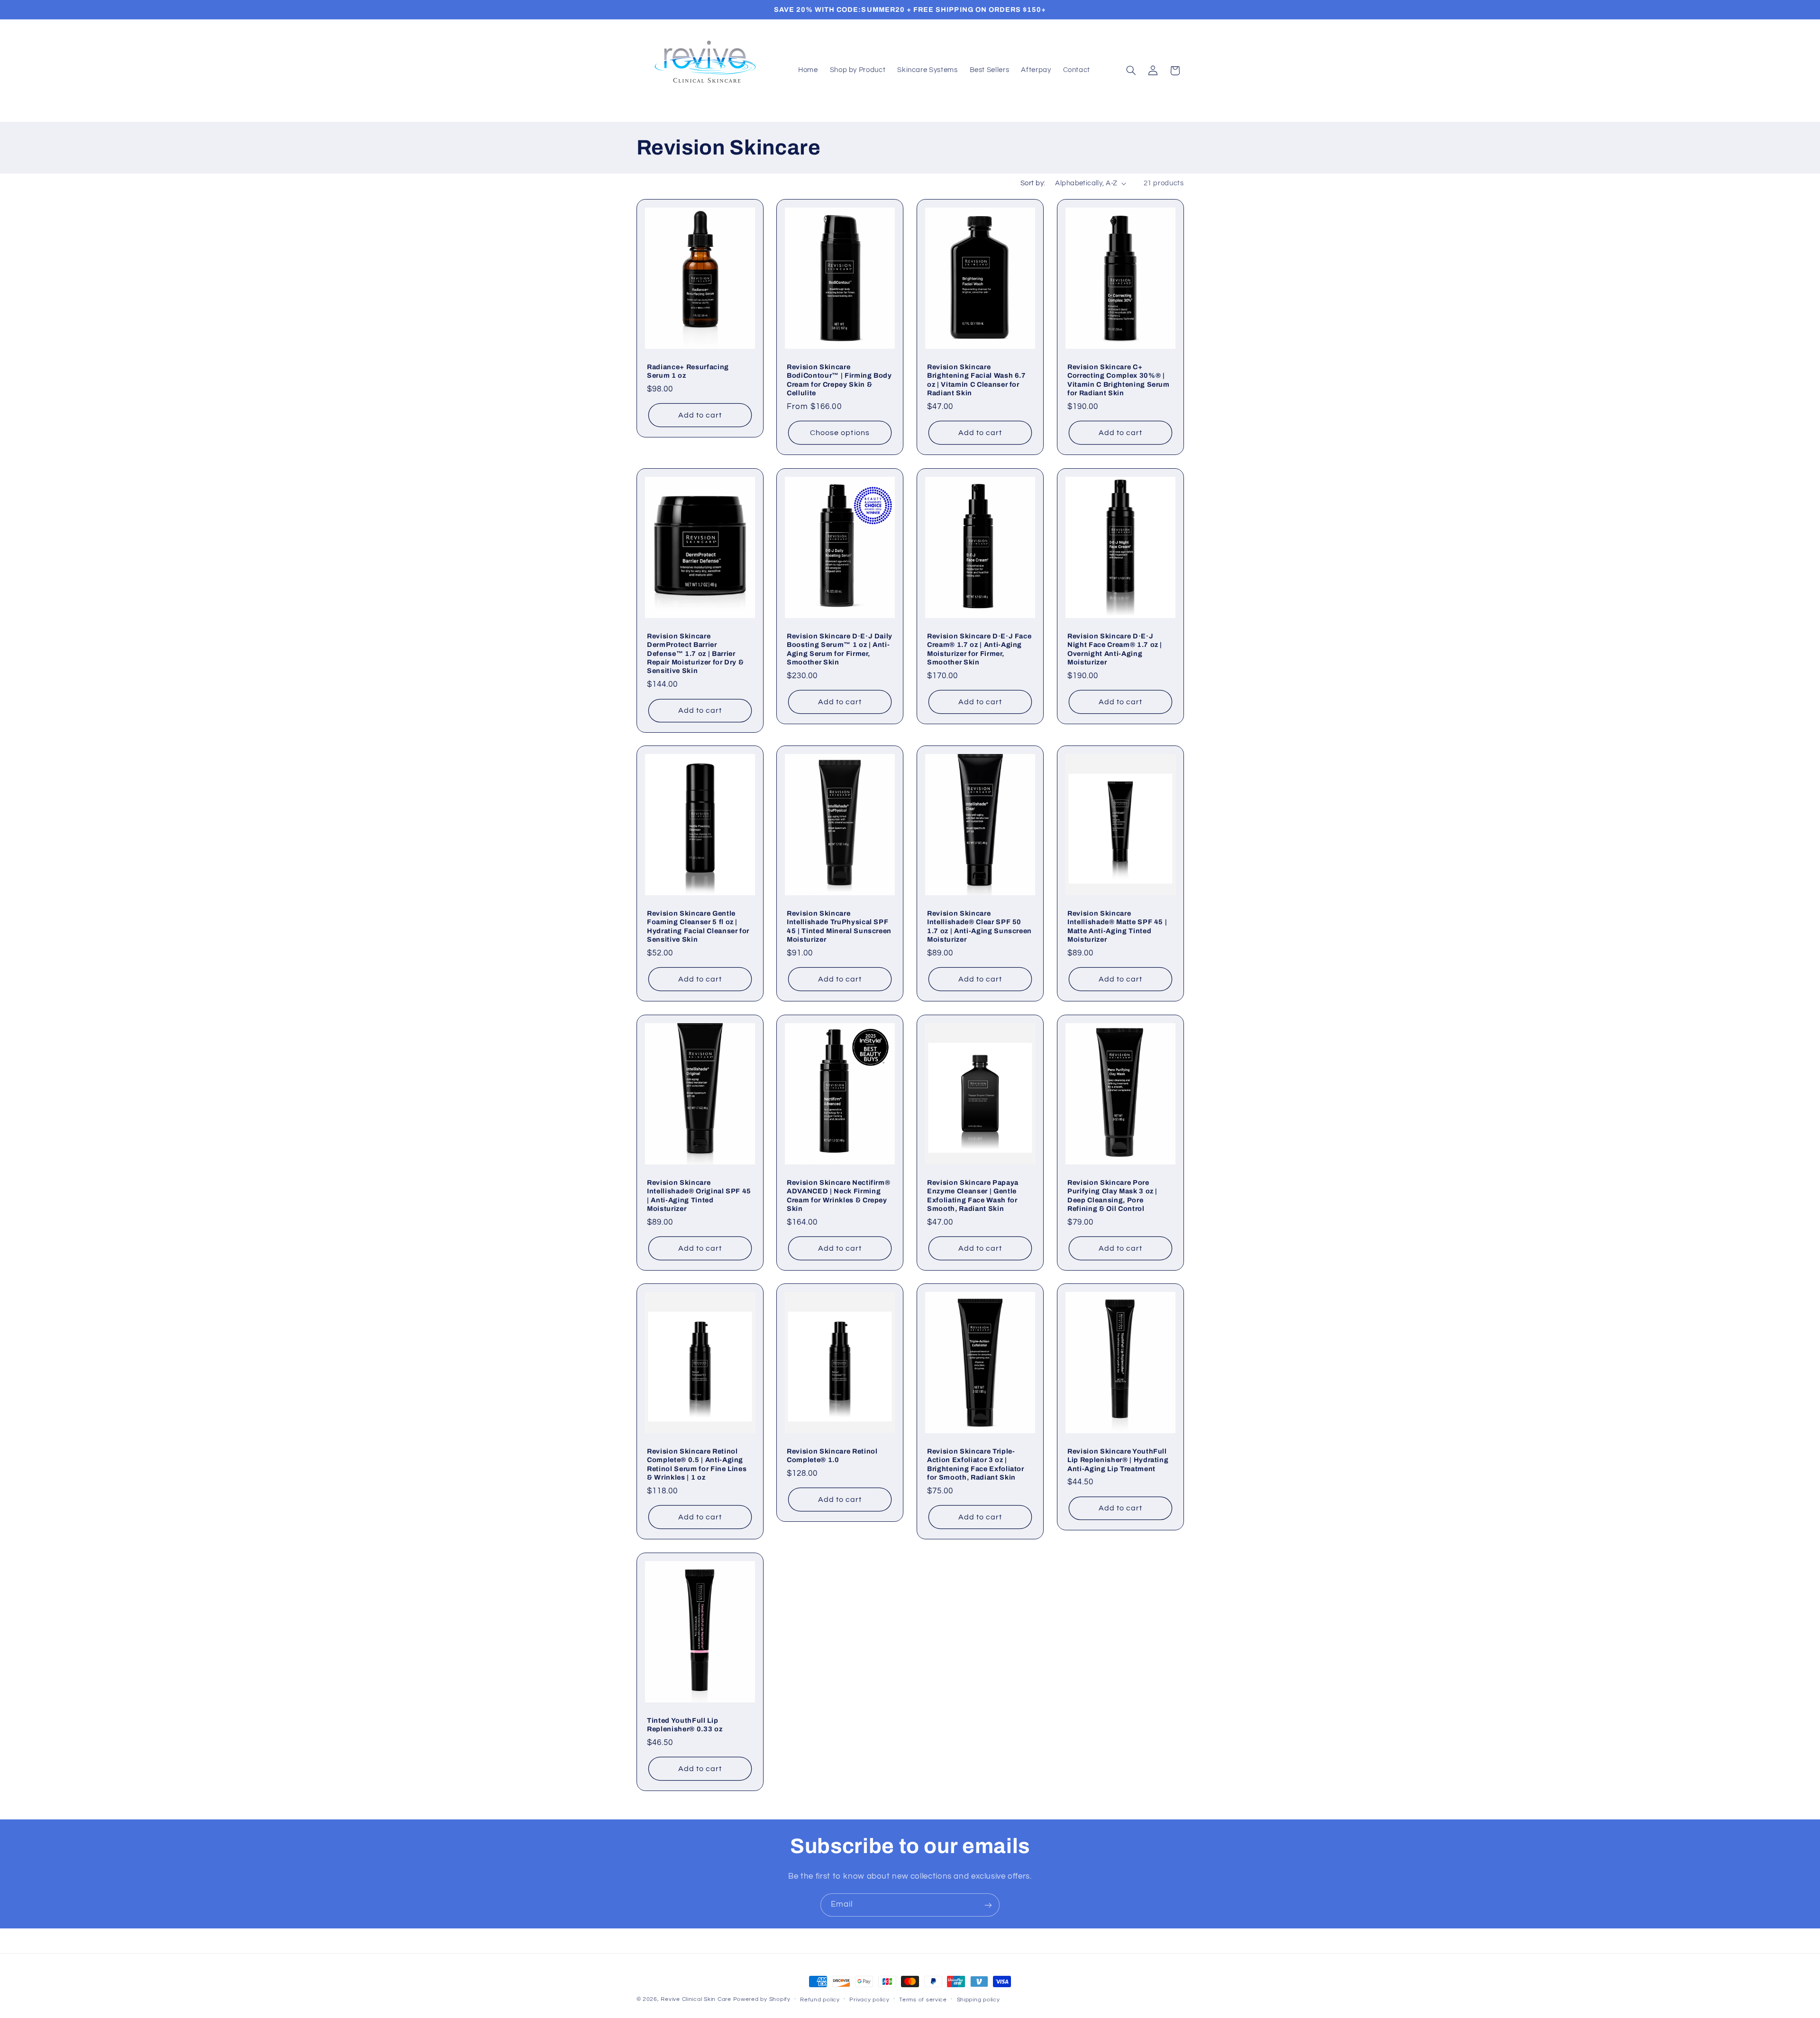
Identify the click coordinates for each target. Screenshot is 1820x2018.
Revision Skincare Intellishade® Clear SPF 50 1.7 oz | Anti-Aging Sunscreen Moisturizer (979, 926)
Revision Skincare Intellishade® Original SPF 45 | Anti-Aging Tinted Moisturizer (699, 1195)
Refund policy (820, 2000)
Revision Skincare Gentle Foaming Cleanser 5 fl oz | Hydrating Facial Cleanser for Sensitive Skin (698, 926)
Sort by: (1033, 183)
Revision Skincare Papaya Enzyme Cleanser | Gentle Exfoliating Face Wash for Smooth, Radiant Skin (973, 1195)
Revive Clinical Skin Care (696, 1999)
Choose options (840, 433)
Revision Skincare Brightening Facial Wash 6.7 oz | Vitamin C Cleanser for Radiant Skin (977, 380)
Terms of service (923, 2000)
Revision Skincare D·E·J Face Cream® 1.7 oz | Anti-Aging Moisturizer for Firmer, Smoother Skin (979, 649)
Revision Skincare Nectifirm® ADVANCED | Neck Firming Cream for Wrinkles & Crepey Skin (838, 1195)
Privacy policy (869, 2000)
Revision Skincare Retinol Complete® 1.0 (832, 1455)
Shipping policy (978, 2000)
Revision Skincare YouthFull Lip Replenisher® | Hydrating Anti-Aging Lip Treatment (1118, 1460)
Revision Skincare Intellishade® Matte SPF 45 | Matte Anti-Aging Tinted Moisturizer (1117, 926)
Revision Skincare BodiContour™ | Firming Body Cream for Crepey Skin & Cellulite (839, 380)
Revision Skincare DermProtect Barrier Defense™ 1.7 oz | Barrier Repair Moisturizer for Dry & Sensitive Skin (695, 653)
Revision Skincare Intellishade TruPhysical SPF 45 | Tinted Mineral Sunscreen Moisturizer (839, 926)
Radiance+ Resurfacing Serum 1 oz (688, 371)
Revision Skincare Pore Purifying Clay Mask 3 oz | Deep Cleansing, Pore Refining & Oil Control (1112, 1195)
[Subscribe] (988, 1905)
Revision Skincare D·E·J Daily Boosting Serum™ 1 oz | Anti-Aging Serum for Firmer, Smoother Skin (840, 649)
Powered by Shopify (762, 1999)
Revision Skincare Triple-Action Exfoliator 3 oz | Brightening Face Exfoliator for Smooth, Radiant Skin (976, 1464)
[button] (1131, 71)
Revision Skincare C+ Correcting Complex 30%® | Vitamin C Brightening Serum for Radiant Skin (1119, 380)
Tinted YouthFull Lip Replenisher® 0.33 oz (685, 1725)
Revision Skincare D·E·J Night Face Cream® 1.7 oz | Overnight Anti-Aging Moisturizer (1115, 649)
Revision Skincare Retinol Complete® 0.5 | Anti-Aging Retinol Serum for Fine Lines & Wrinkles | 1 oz (697, 1464)
